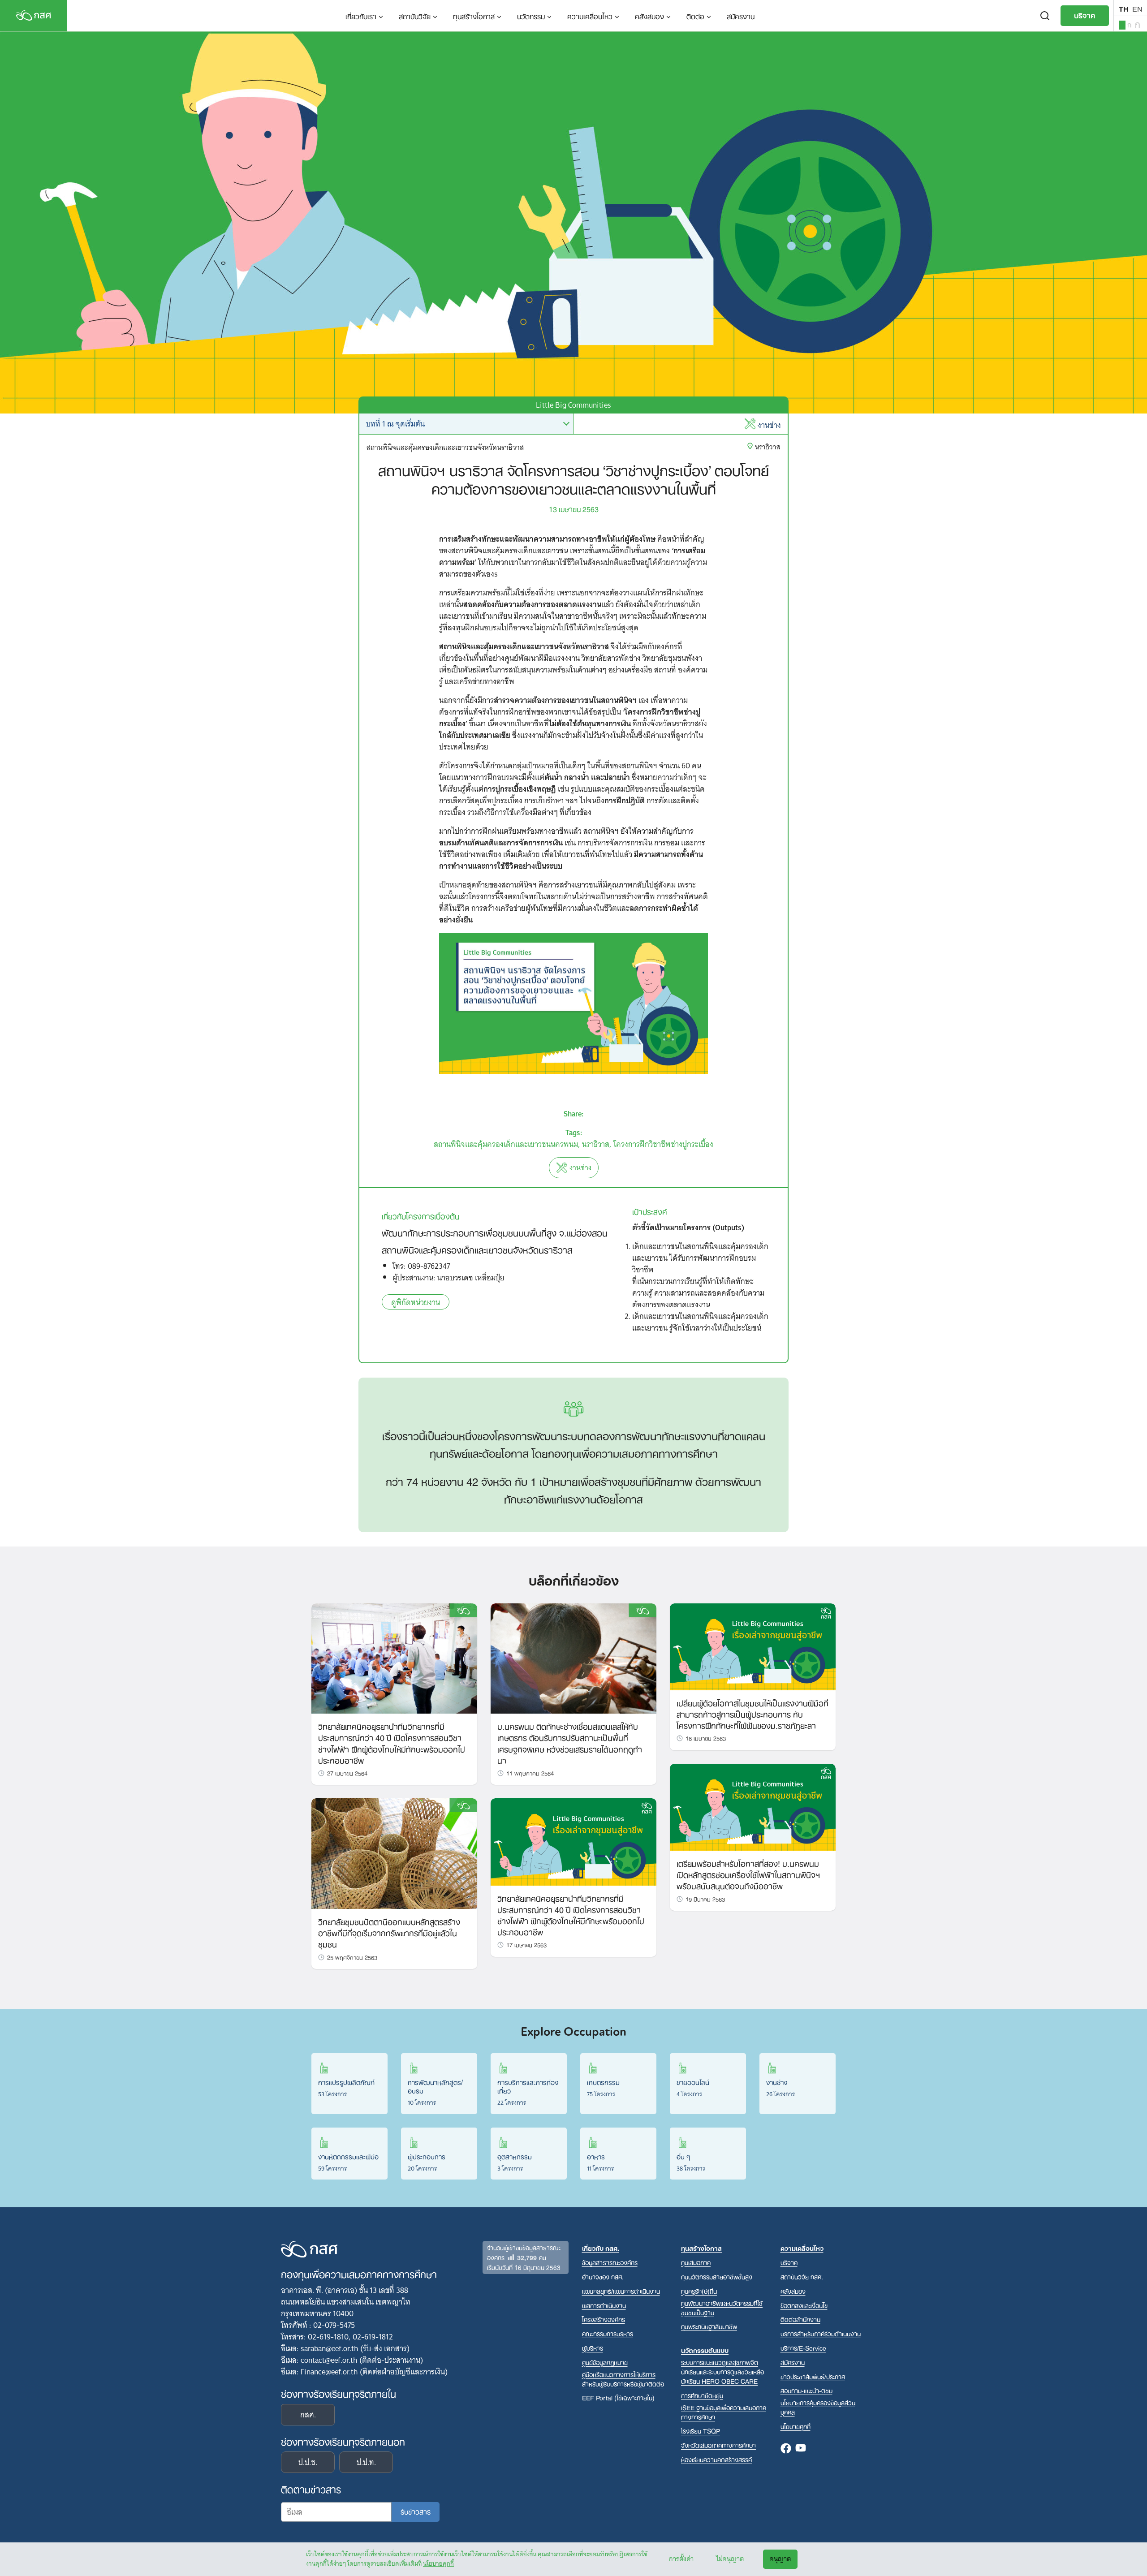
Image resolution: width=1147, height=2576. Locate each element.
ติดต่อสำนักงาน (800, 2319)
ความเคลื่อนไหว (590, 16)
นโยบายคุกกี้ (438, 2563)
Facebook (786, 2449)
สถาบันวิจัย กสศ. (802, 2277)
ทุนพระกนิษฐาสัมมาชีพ (709, 2326)
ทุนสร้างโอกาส (474, 16)
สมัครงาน (741, 16)
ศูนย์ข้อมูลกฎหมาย (605, 2362)
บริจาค (1085, 15)
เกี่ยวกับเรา (361, 16)
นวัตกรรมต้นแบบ (705, 2350)
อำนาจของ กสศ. (603, 2277)
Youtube (801, 2449)
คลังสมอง (649, 16)
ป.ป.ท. (366, 2462)
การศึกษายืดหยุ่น (702, 2395)
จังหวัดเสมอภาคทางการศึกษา (718, 2445)
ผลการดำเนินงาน (604, 2305)
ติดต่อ (695, 16)
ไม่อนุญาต (730, 2559)
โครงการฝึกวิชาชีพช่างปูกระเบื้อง (663, 1144)
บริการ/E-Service (803, 2348)
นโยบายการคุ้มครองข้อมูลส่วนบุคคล (818, 2407)
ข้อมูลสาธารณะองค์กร (610, 2262)
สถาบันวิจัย (415, 16)
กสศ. (308, 2415)
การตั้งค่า (681, 2559)
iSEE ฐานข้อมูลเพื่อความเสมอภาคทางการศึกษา (724, 2412)
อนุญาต (780, 2559)
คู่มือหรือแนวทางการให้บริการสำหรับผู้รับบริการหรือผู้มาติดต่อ (623, 2379)
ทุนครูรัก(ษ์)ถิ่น (699, 2291)
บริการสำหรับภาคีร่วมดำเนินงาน (821, 2333)
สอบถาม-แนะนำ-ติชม (806, 2390)
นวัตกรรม (531, 16)
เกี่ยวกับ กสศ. (601, 2248)
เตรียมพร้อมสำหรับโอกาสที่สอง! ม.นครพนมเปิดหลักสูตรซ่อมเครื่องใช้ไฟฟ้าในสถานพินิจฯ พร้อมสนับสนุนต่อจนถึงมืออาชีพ (748, 1874)
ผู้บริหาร (593, 2348)
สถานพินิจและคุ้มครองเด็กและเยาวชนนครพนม (506, 1144)
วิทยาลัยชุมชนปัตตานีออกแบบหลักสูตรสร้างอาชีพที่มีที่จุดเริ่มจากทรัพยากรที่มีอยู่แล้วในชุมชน (389, 1932)
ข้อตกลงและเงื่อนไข (804, 2305)
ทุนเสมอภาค (696, 2262)
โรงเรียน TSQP (701, 2431)
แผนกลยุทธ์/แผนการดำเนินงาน (621, 2291)
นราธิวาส (596, 1144)
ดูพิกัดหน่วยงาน (416, 1302)
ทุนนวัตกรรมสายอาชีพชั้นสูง (717, 2277)
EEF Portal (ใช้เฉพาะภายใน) (618, 2397)
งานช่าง (769, 425)
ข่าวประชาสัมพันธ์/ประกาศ (813, 2376)
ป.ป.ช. (308, 2462)
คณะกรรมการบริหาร (608, 2333)
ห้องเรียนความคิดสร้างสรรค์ (716, 2459)
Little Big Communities (573, 405)
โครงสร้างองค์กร (604, 2319)
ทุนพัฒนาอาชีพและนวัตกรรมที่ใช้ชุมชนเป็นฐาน (722, 2308)
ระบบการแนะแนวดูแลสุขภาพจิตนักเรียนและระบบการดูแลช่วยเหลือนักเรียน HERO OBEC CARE (722, 2371)
